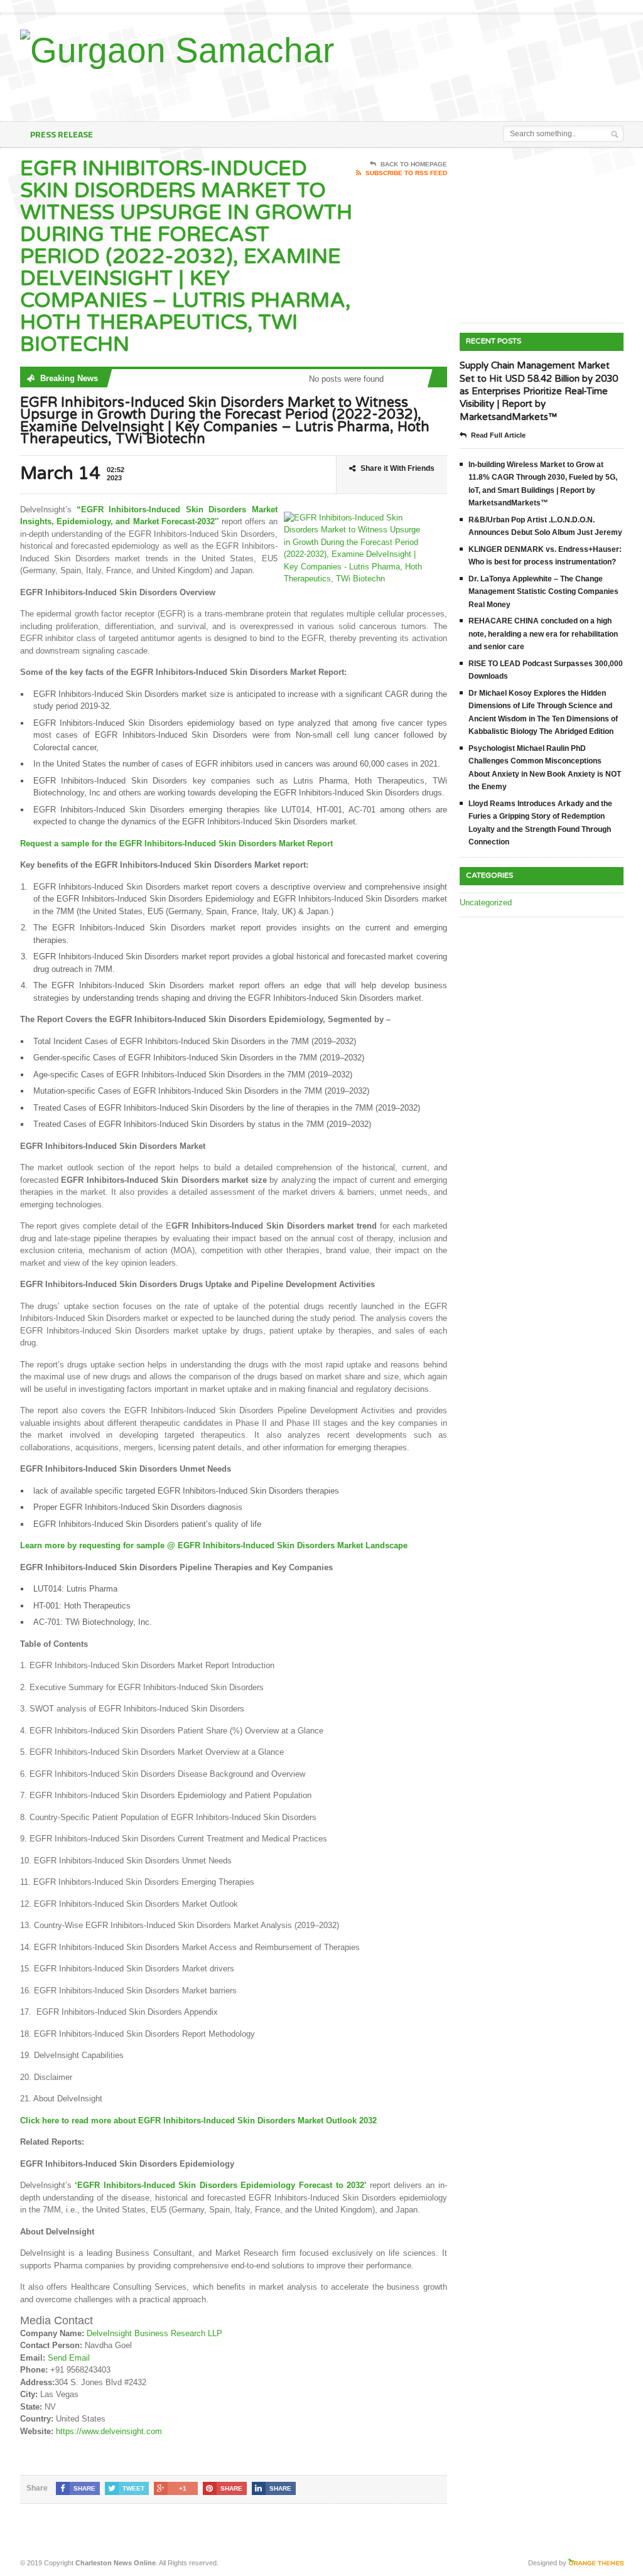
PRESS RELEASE (62, 134)
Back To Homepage (414, 164)
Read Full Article (498, 435)
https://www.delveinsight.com (109, 2431)
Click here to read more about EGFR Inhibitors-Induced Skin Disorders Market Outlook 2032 (198, 2121)
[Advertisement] (348, 90)
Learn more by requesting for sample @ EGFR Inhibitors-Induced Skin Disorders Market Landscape (215, 1545)
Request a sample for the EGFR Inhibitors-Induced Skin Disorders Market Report (176, 843)
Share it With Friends (397, 468)
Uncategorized (486, 903)
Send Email (69, 2358)
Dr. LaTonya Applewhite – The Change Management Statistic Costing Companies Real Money (543, 592)
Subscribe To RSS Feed (406, 173)
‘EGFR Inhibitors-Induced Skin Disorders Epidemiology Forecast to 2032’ (219, 2185)
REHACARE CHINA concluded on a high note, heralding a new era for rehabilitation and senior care (543, 634)
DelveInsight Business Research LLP (154, 2333)
